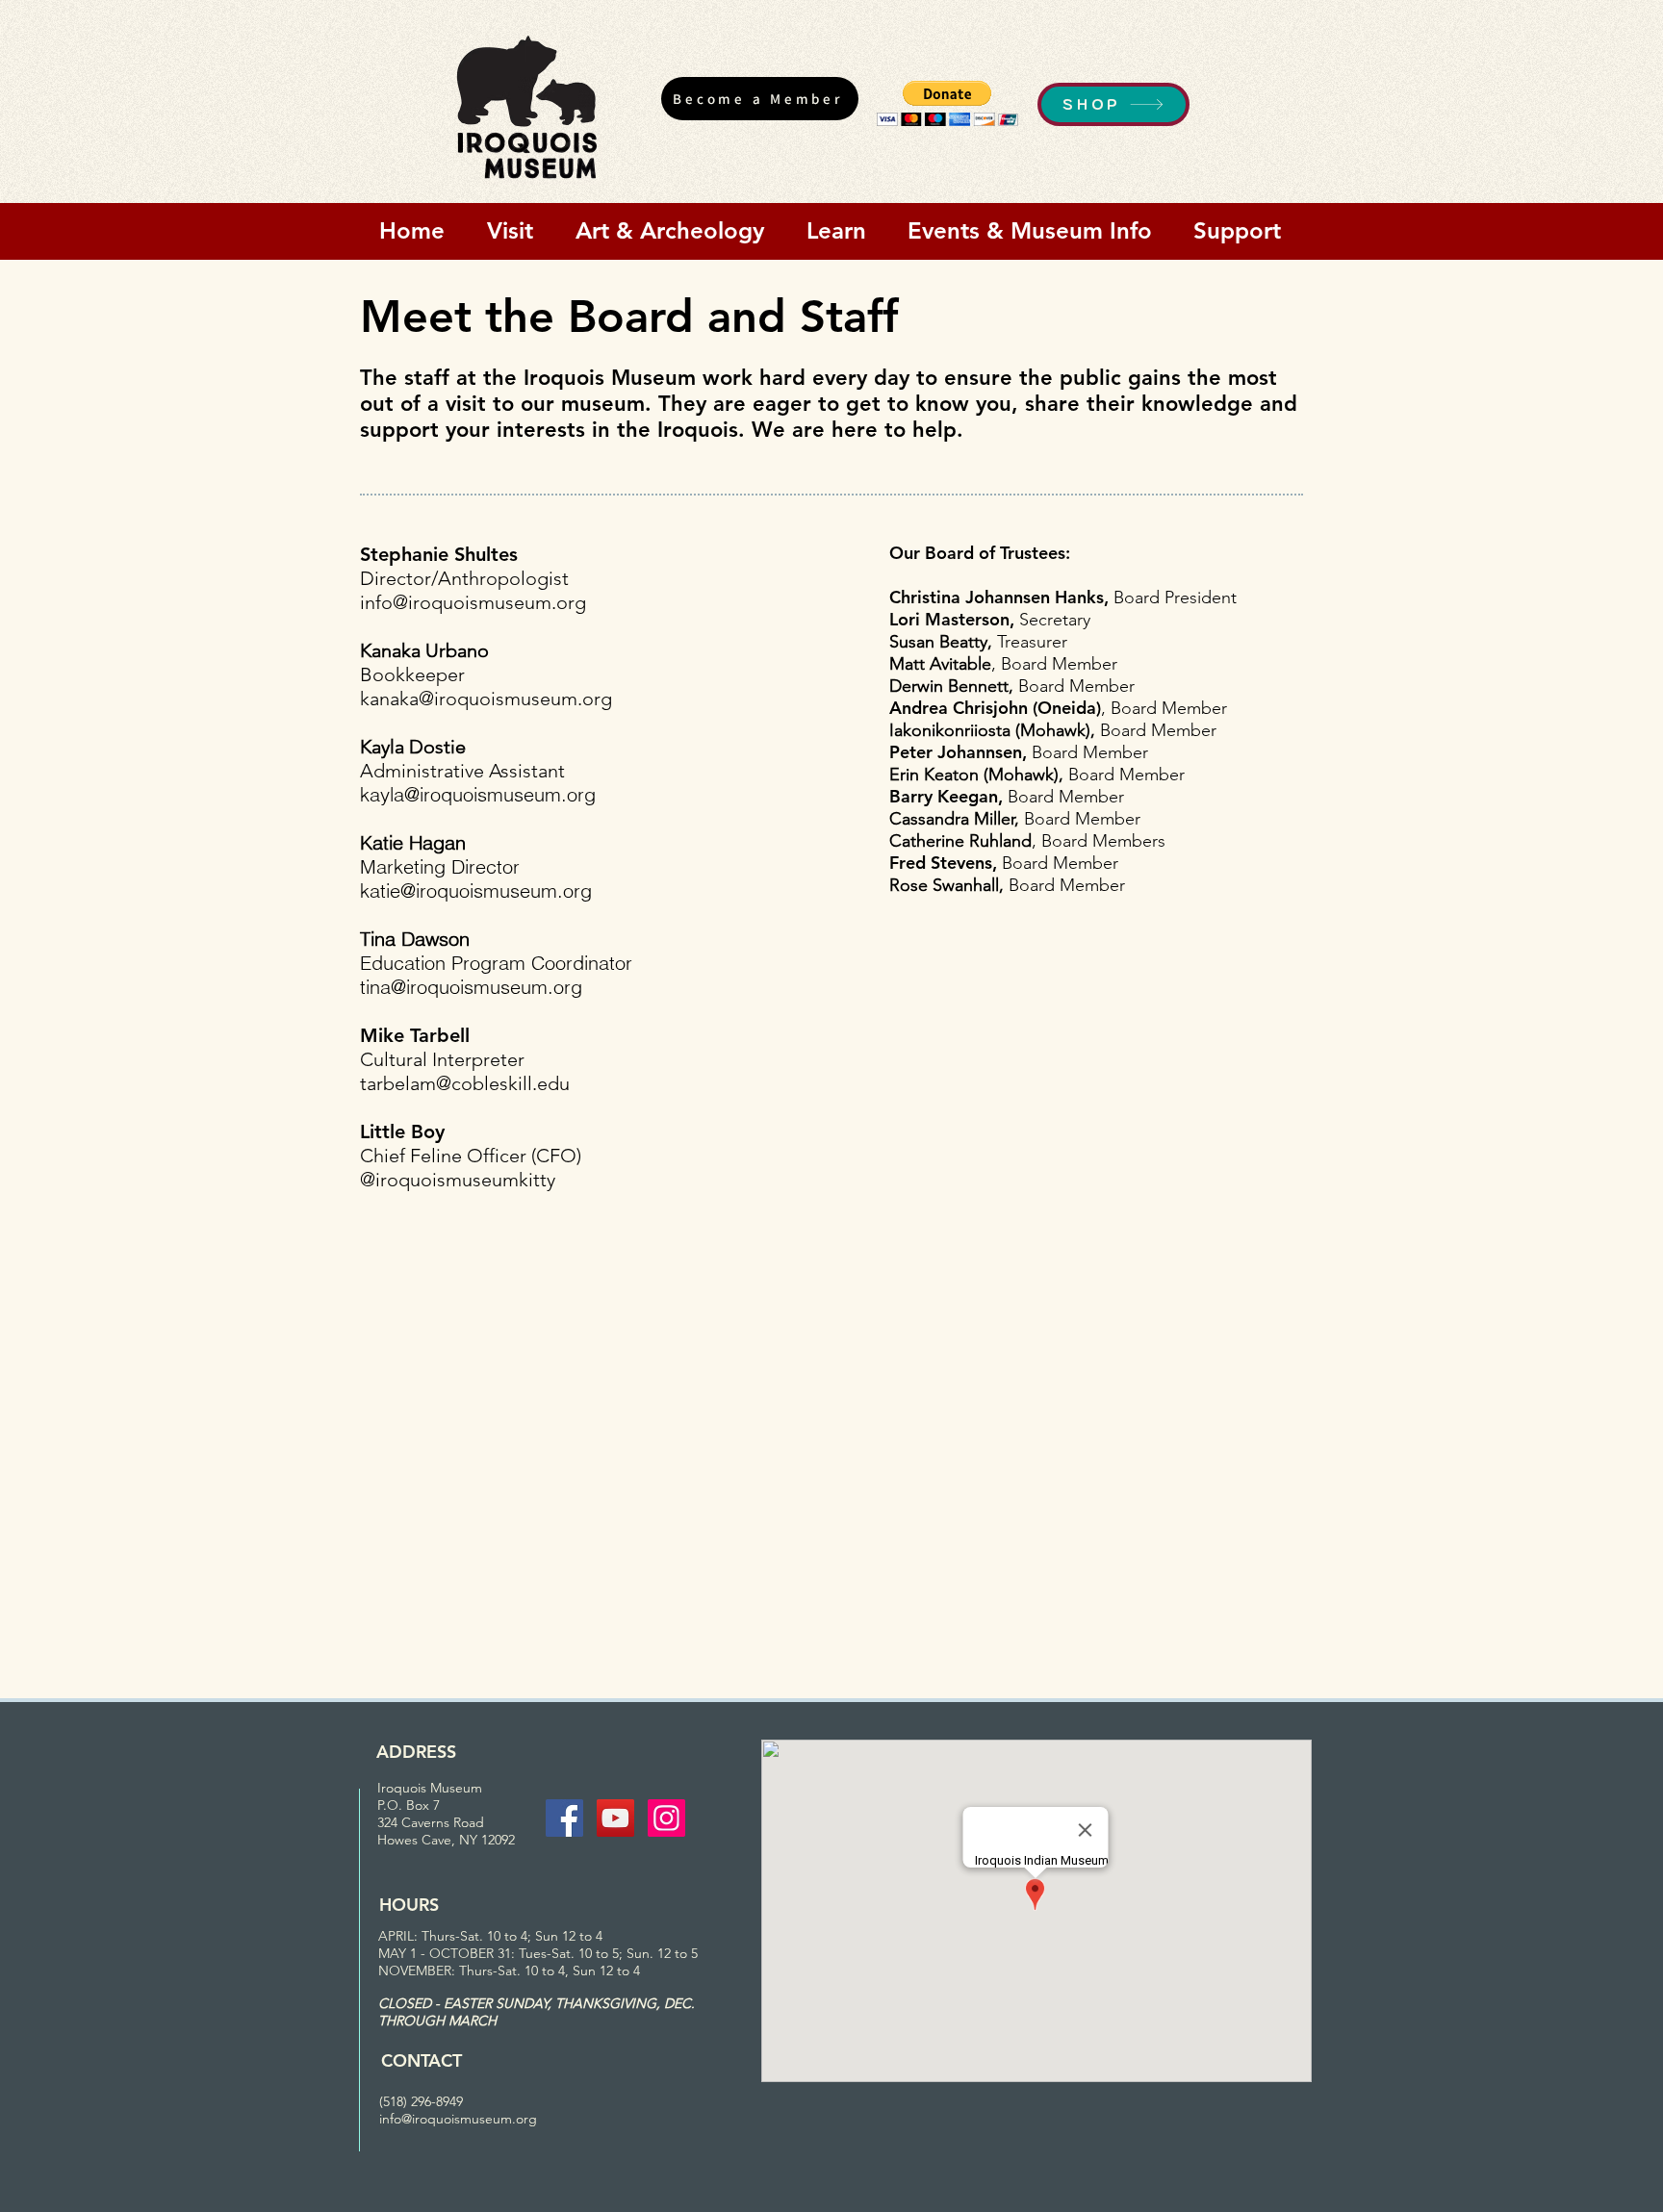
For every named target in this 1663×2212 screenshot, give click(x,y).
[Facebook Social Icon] (564, 1818)
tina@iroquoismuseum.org (471, 987)
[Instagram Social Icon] (666, 1818)
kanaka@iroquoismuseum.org (486, 699)
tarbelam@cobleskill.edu (465, 1083)
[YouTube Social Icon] (615, 1818)
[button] (947, 103)
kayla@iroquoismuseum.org (478, 794)
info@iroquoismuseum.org (473, 602)
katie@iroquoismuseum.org (476, 890)
